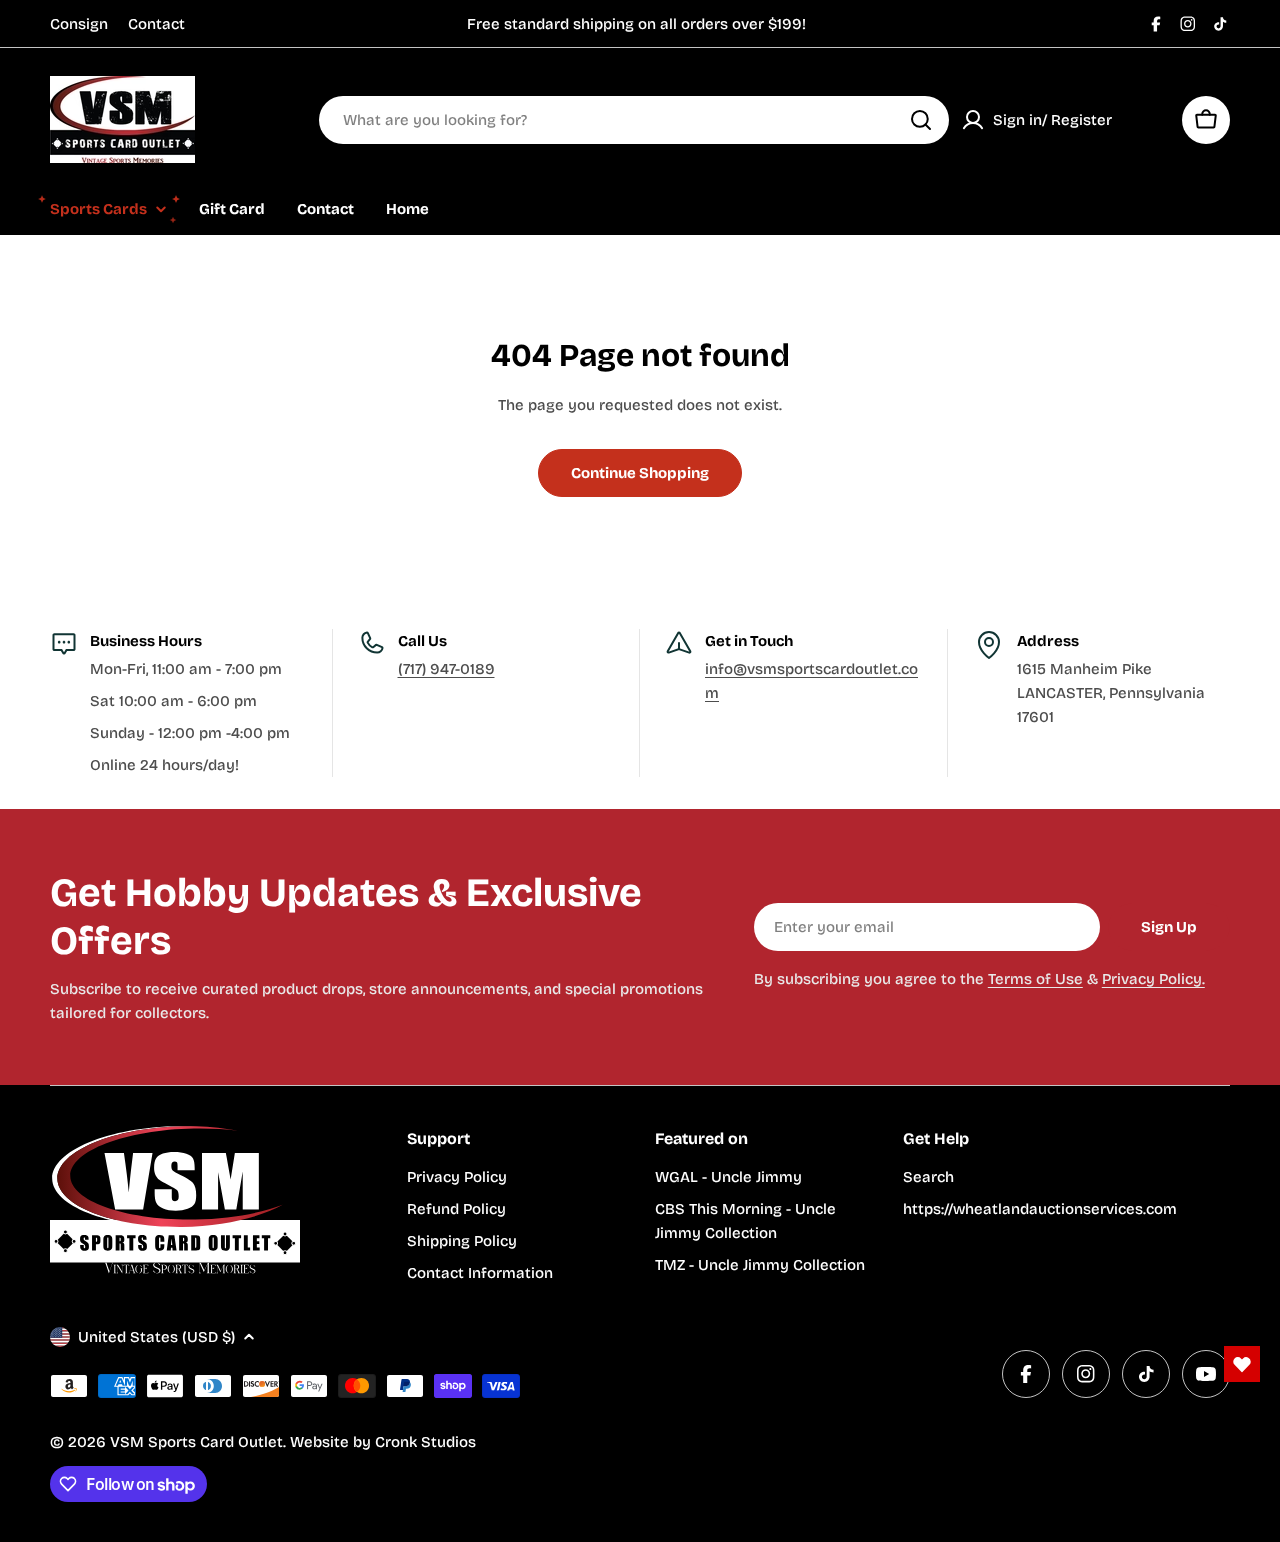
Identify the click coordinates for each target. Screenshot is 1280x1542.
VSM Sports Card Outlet (196, 1442)
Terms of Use (1035, 979)
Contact (156, 24)
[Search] (921, 120)
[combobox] (634, 120)
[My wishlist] (1147, 120)
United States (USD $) (156, 1337)
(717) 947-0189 (446, 669)
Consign (79, 24)
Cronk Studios (425, 1442)
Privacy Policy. (1153, 979)
